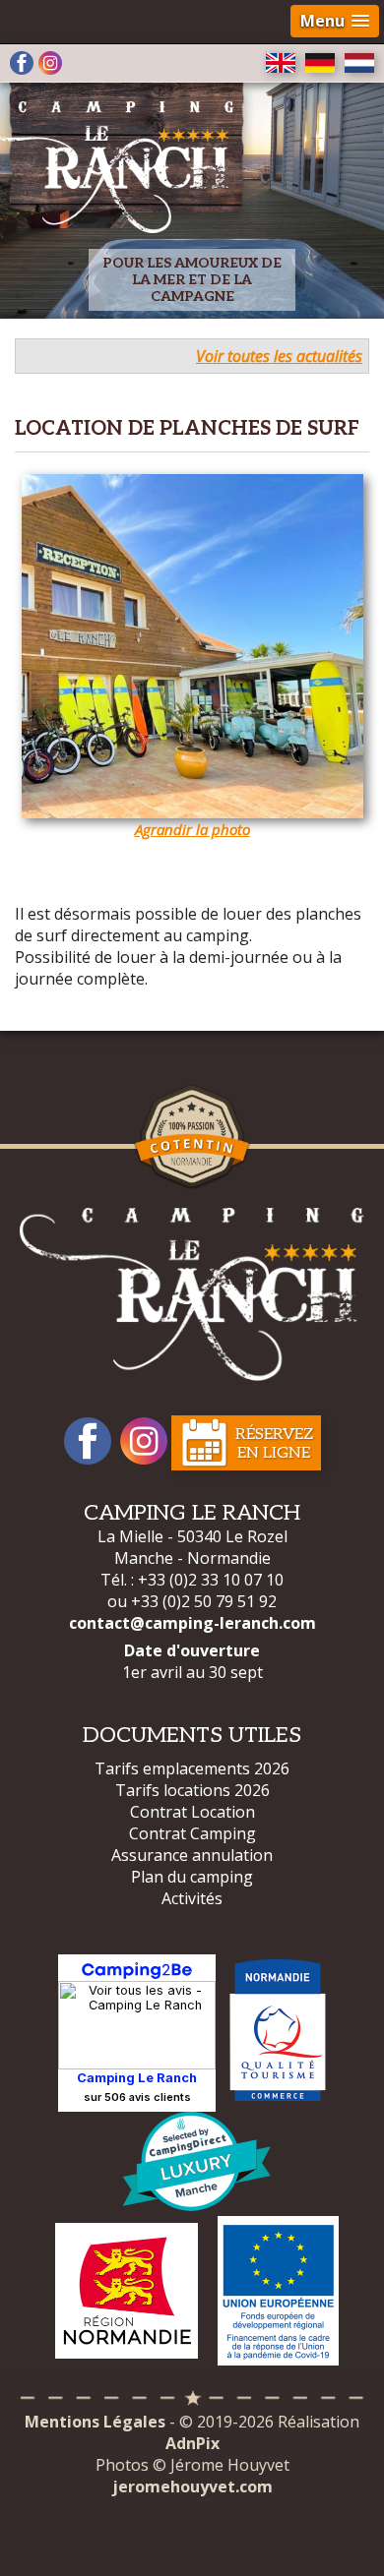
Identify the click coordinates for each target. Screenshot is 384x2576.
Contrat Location (192, 1812)
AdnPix (192, 2443)
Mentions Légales (95, 2422)
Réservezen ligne (274, 1444)
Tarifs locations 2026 (192, 1790)
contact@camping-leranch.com (192, 1623)
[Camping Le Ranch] (192, 1294)
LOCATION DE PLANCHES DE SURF (187, 429)
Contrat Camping (192, 1833)
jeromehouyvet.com (192, 2486)
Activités (192, 1898)
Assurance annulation (192, 1855)
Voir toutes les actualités (279, 356)
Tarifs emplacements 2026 (192, 1768)
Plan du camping (192, 1877)
